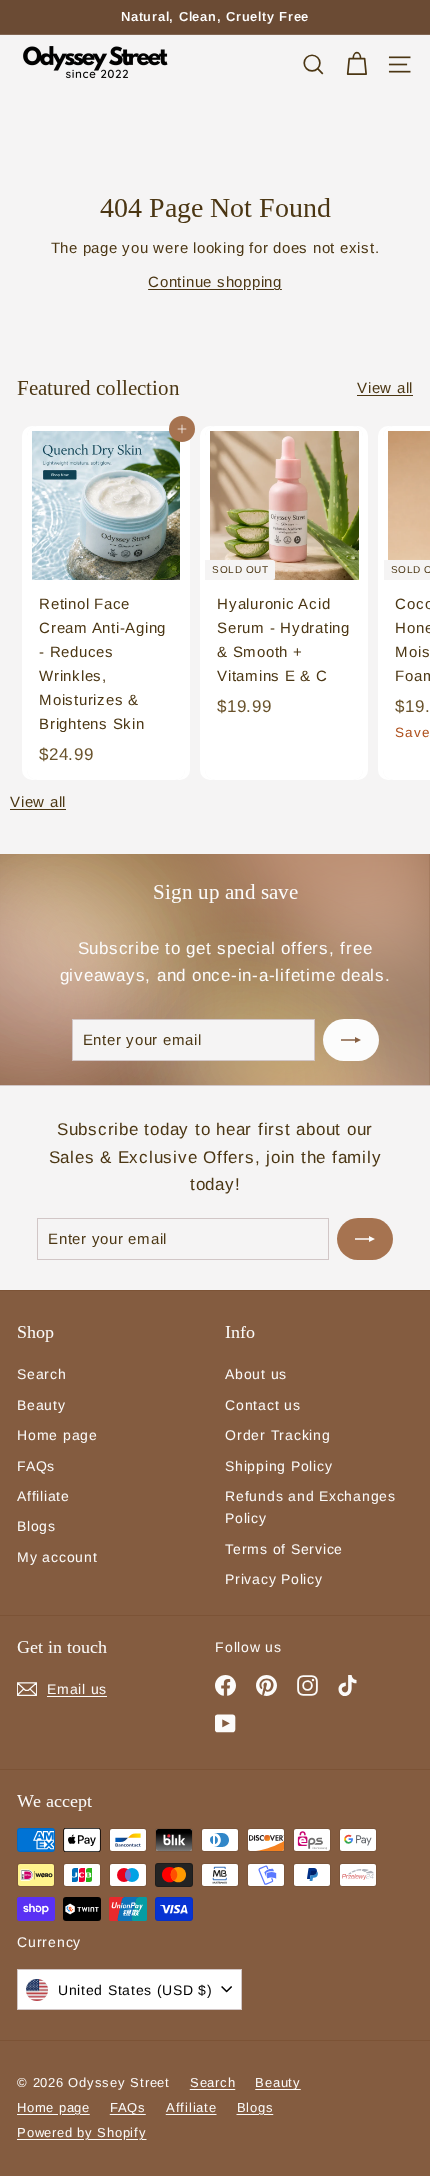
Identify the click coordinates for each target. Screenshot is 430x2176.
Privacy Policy (274, 1579)
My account (57, 1557)
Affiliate (43, 1496)
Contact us (263, 1405)
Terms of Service (284, 1549)
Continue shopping (215, 281)
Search (42, 1374)
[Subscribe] (351, 1040)
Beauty (41, 1405)
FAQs (36, 1466)
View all (385, 387)
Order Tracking (278, 1435)
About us (256, 1374)
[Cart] (356, 64)
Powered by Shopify (82, 2132)
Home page (57, 1435)
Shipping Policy (278, 1466)
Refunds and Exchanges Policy (310, 1507)
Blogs (36, 1526)
